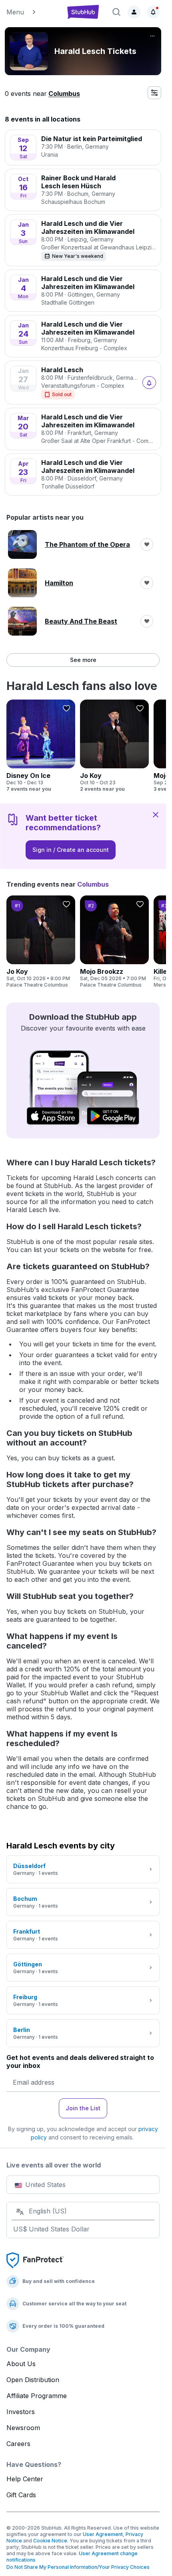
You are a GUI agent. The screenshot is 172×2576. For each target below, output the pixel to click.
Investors (21, 2412)
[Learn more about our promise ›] (35, 2260)
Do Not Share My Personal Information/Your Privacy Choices (78, 2567)
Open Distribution (33, 2380)
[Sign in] (134, 12)
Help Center (25, 2479)
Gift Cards (21, 2495)
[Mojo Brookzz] (114, 942)
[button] (32, 12)
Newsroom (23, 2428)
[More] (152, 36)
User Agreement (103, 2534)
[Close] (156, 814)
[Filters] (154, 93)
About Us (21, 2364)
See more (83, 660)
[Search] (116, 12)
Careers (18, 2444)
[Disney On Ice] (41, 746)
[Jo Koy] (114, 746)
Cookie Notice (50, 2541)
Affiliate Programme (37, 2396)
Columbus (64, 94)
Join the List (83, 2108)
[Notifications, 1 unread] (153, 12)
